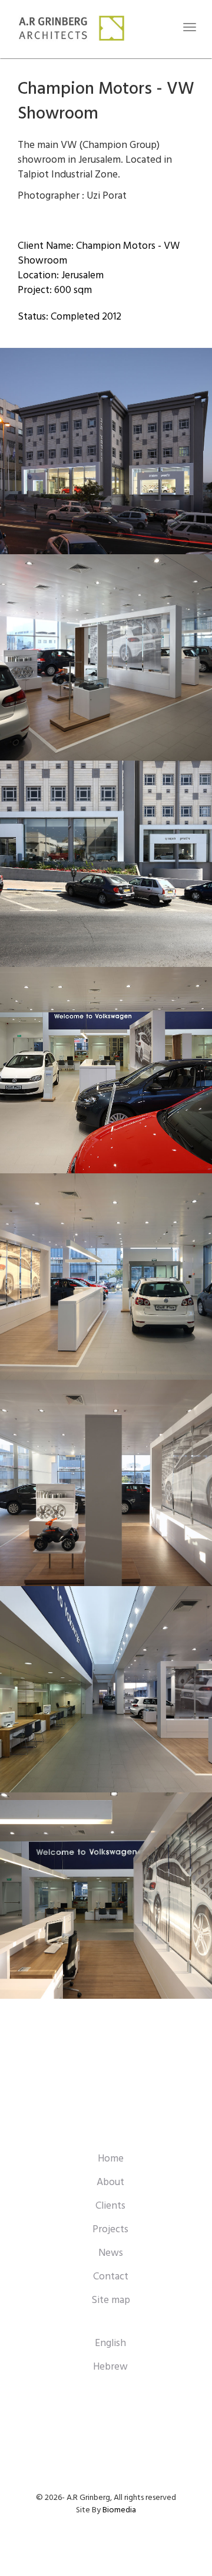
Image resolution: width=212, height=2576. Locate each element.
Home (111, 2159)
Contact (111, 2277)
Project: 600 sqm (55, 290)
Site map (111, 2300)
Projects (110, 2230)
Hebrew (110, 2367)
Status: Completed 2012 (69, 317)
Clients (110, 2206)
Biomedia (119, 2510)
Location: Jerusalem (61, 276)
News (111, 2253)
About (110, 2182)
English (110, 2343)
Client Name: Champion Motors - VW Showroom (99, 254)
